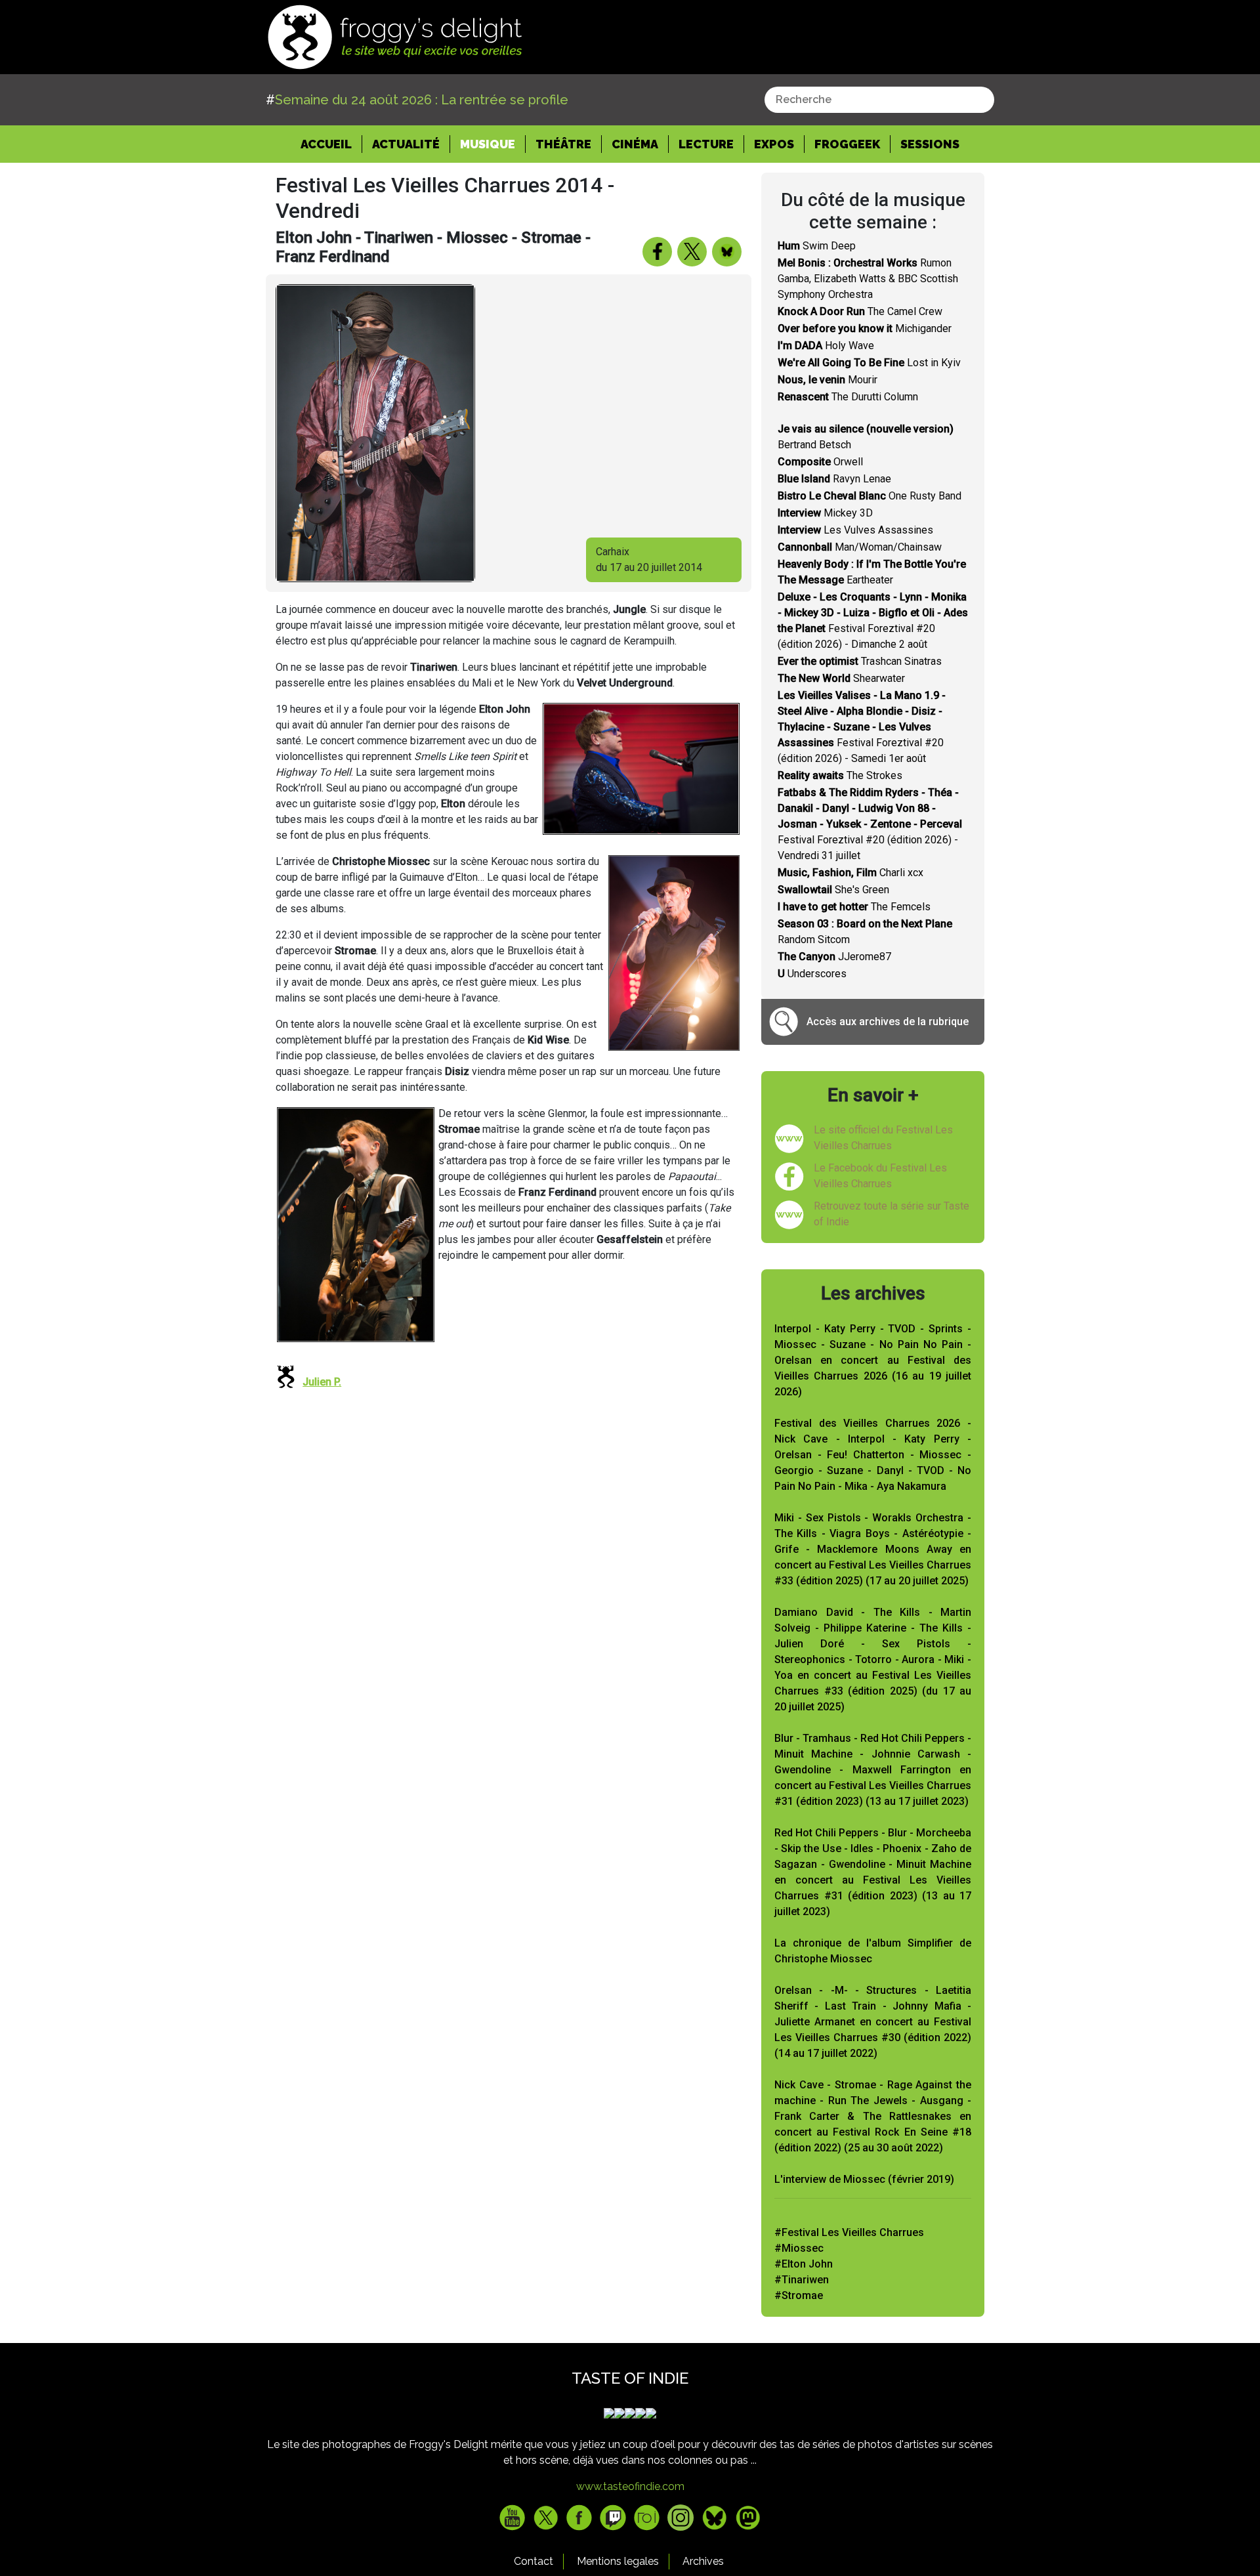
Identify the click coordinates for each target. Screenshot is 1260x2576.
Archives (703, 2561)
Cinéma (635, 144)
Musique (488, 144)
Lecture (706, 144)
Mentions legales (618, 2561)
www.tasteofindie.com (630, 2486)
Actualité (406, 144)
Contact (534, 2561)
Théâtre (563, 144)
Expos (774, 144)
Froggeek (847, 144)
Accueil (331, 144)
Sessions (930, 144)
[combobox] (879, 100)
